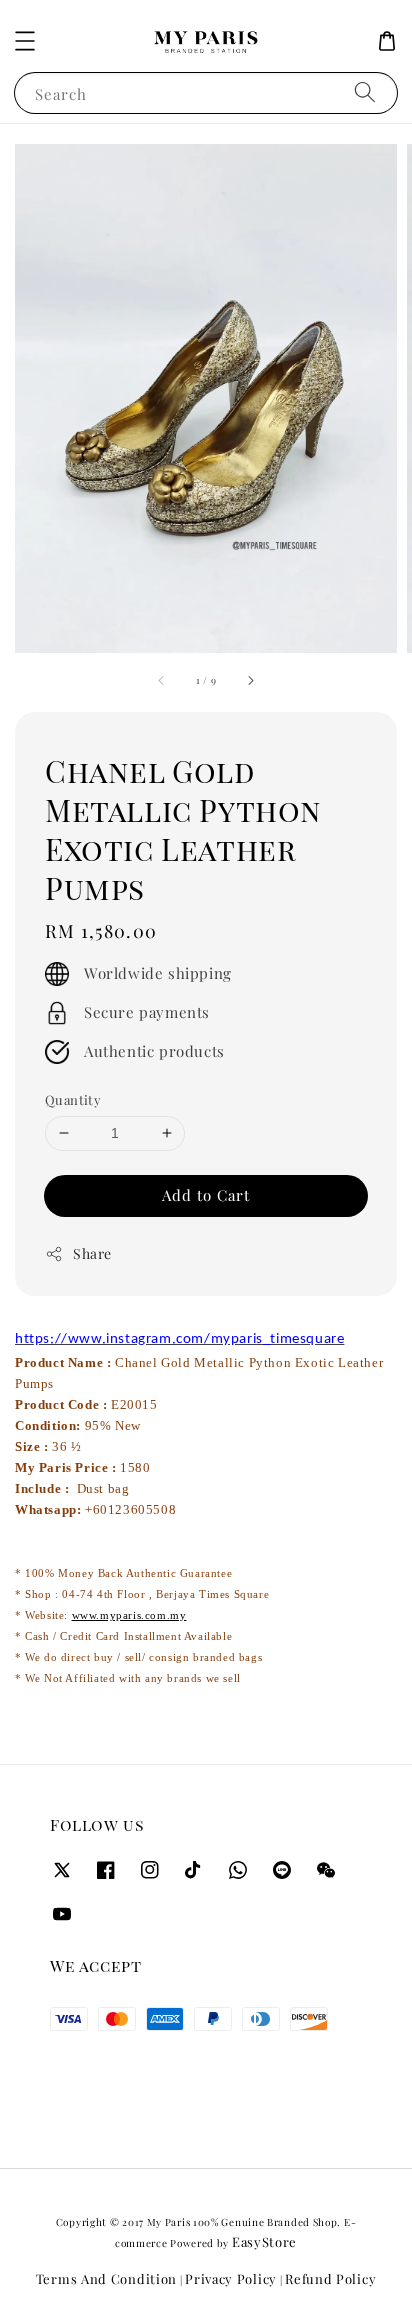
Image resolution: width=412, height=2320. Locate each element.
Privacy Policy (231, 2278)
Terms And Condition (106, 2278)
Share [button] (92, 1253)
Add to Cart (206, 1195)
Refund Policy (330, 2278)
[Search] (365, 92)
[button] (25, 41)
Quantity (73, 1099)
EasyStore (264, 2241)
